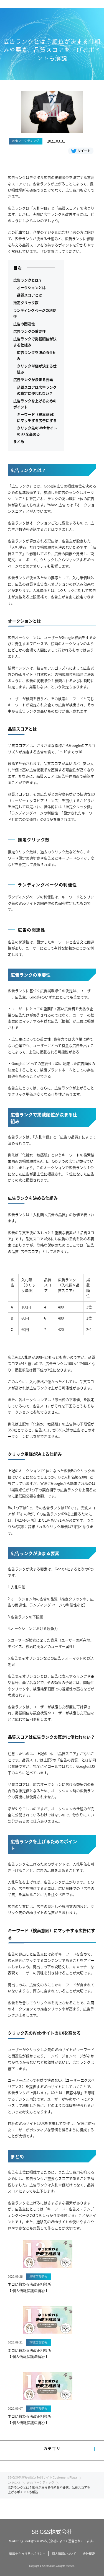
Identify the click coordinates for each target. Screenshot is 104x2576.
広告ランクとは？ (28, 280)
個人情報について (64, 2554)
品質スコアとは (30, 295)
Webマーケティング (41, 2482)
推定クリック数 (26, 302)
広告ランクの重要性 (30, 331)
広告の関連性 (24, 324)
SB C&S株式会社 (52, 2532)
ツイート (84, 151)
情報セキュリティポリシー (27, 2554)
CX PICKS (14, 2482)
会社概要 (89, 2554)
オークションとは (31, 287)
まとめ (19, 441)
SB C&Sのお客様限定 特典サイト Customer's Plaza (42, 2477)
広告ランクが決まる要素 (33, 379)
